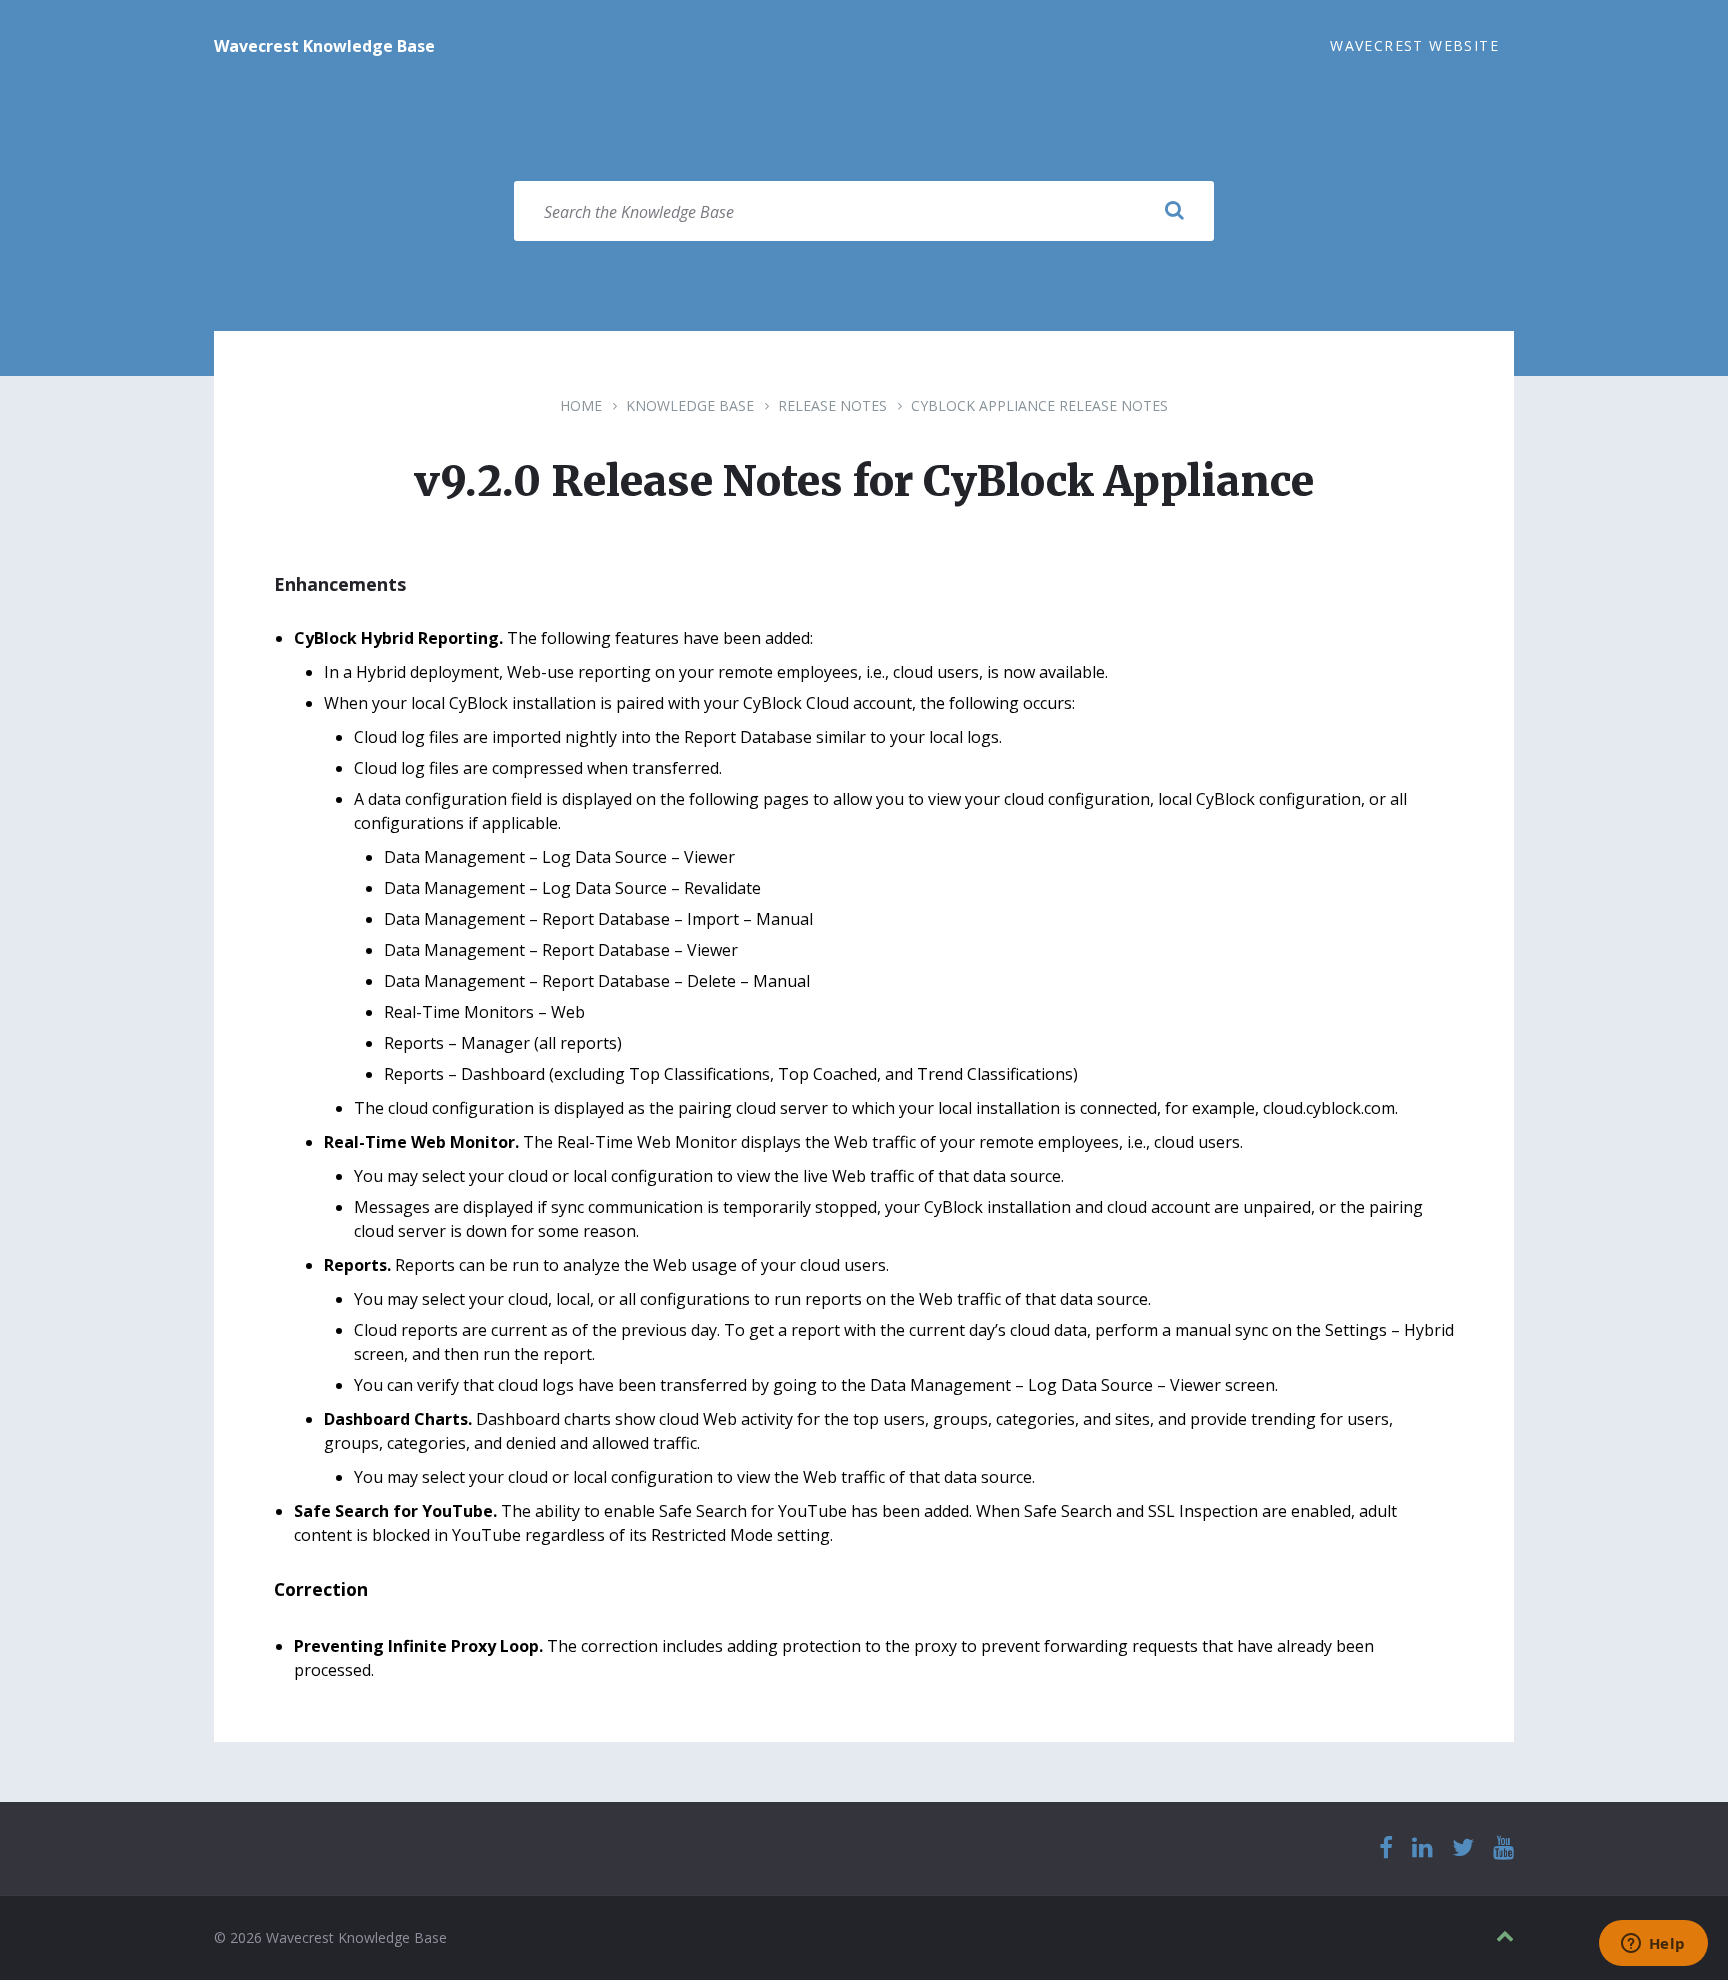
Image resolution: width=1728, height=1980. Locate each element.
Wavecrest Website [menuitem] (1414, 45)
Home (581, 405)
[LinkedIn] (1422, 1848)
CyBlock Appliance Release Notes (1039, 405)
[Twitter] (1463, 1848)
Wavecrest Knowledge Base (324, 46)
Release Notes (832, 405)
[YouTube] (1503, 1848)
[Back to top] (1505, 1936)
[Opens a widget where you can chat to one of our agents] (1653, 1945)
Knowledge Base (690, 405)
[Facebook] (1386, 1848)
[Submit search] (1174, 211)
